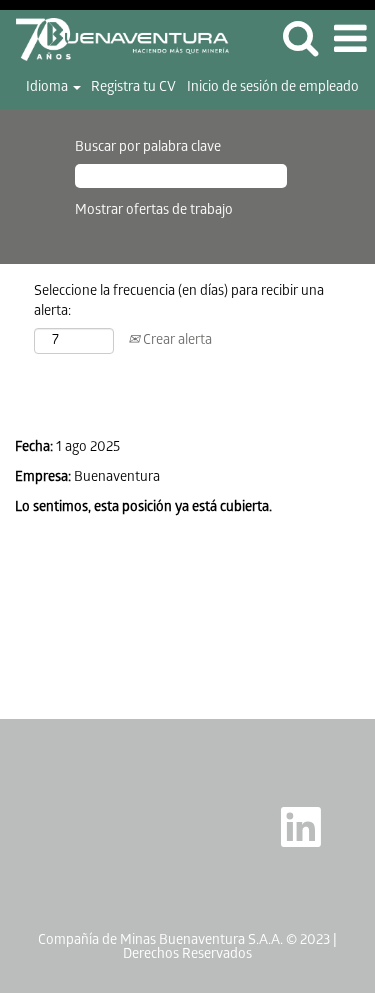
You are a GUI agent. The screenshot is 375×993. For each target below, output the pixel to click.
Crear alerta (176, 341)
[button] (350, 39)
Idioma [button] (48, 89)
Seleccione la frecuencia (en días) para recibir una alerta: (179, 302)
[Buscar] (300, 38)
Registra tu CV (133, 89)
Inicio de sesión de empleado (273, 89)
